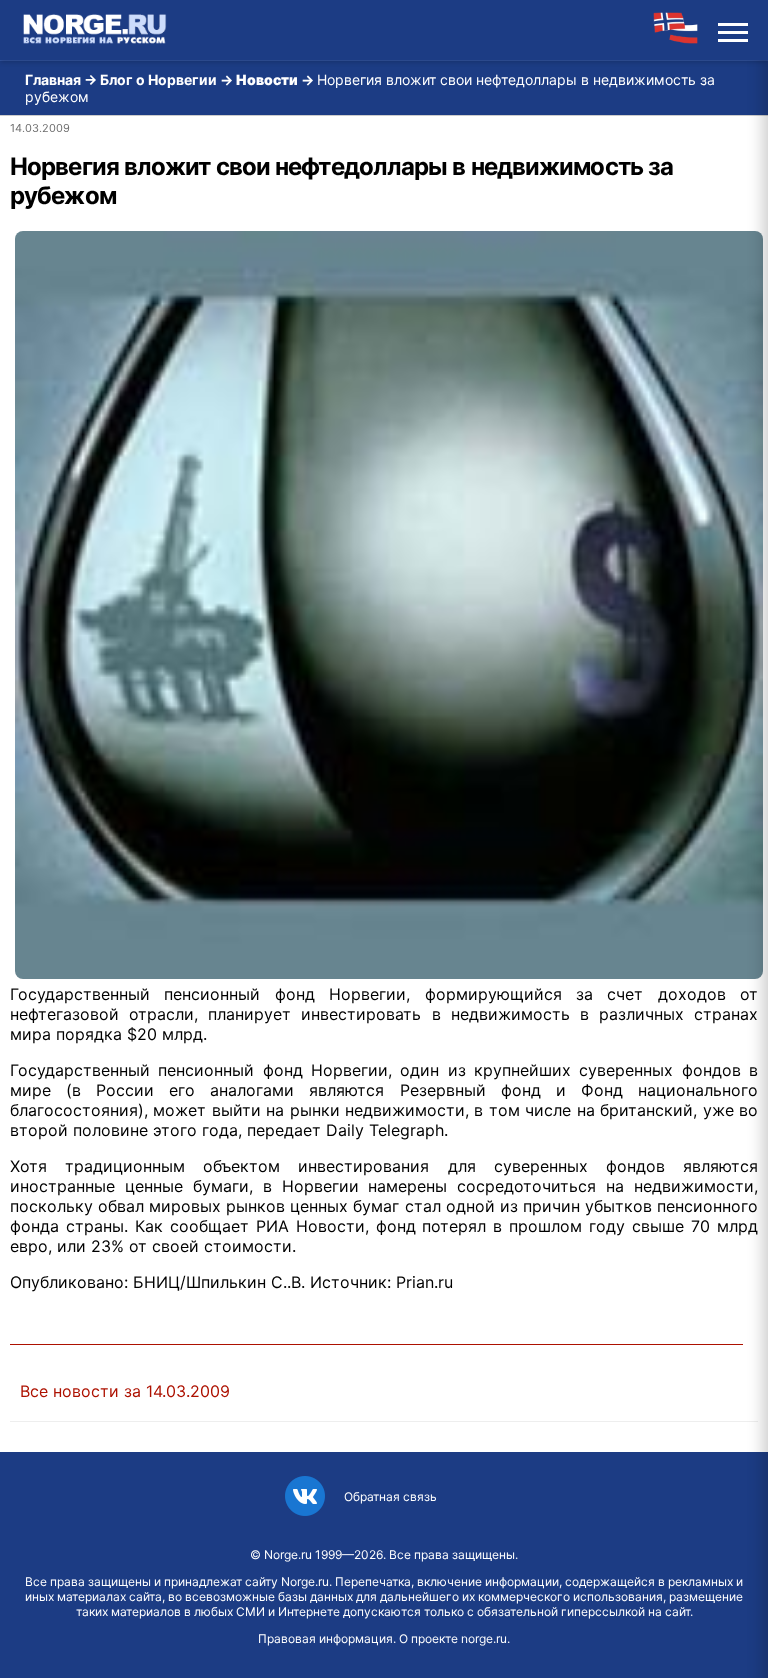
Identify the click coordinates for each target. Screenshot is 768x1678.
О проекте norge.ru (453, 1638)
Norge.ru (288, 1554)
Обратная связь (390, 1496)
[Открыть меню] (733, 30)
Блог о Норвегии (158, 79)
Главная (53, 79)
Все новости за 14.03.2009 (125, 1391)
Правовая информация (325, 1638)
